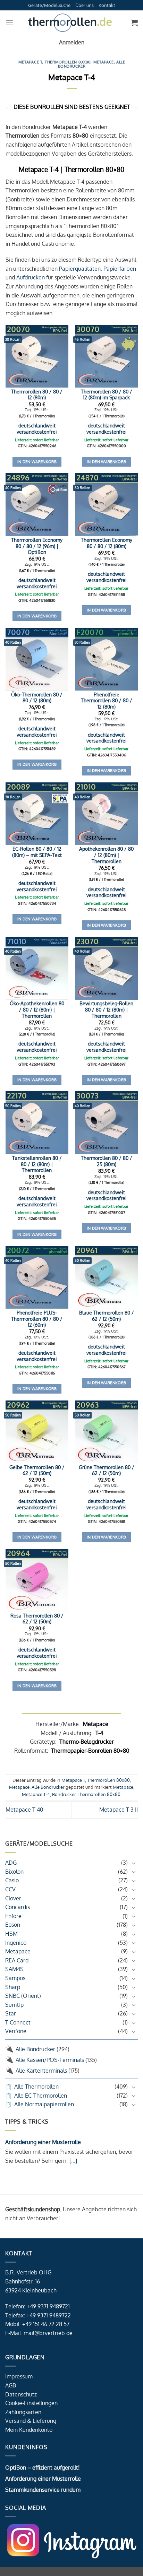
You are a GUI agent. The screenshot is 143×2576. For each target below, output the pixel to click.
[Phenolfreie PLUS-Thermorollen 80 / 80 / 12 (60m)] (37, 1277)
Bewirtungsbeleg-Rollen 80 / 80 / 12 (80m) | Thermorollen (106, 1009)
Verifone (16, 2031)
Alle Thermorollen (36, 2087)
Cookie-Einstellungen (31, 2403)
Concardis (18, 1907)
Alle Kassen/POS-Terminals (50, 2060)
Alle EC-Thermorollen (41, 2096)
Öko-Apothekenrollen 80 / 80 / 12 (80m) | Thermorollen (37, 1009)
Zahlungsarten (23, 2412)
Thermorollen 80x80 (68, 62)
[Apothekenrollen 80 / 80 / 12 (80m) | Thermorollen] (106, 814)
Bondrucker (64, 1794)
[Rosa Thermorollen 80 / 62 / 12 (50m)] (37, 1580)
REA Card (17, 1960)
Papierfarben (120, 269)
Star (11, 2013)
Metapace (18, 1951)
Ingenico (16, 1943)
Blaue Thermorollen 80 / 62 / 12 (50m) (107, 1316)
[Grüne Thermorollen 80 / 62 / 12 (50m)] (106, 1432)
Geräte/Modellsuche (49, 5)
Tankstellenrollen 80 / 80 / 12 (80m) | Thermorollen (37, 1164)
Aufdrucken (31, 277)
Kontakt (107, 5)
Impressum (19, 2376)
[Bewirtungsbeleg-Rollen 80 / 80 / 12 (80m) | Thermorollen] (106, 968)
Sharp (13, 1987)
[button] (9, 23)
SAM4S (14, 1969)
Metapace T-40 (24, 1810)
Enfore (13, 1916)
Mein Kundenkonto (29, 2430)
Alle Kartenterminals (41, 2071)
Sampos (15, 1978)
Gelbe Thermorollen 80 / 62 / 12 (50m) (37, 1470)
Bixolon (14, 1872)
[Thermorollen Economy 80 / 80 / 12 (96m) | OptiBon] (37, 505)
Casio (12, 1880)
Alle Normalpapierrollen (44, 2104)
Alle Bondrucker (35, 2049)
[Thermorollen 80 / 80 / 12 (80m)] (37, 356)
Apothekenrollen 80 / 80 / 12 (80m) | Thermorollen (106, 855)
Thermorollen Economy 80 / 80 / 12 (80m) (107, 543)
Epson (13, 1925)
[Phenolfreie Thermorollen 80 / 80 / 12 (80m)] (106, 659)
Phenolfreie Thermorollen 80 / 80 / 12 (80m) (107, 701)
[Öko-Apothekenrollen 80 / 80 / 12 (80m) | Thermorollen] (37, 968)
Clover (13, 1898)
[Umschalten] (134, 1863)
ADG (11, 1863)
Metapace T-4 (36, 1794)
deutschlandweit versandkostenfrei (37, 429)
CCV (10, 1889)
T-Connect (18, 2022)
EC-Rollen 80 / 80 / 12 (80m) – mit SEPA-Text (37, 852)
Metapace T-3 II (119, 1810)
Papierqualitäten (80, 269)
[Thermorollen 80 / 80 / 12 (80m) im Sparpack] (106, 356)
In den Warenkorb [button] (37, 462)
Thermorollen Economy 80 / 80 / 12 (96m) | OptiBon (37, 546)
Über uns (85, 5)
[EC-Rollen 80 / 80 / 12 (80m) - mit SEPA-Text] (37, 814)
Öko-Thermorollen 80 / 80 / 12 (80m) (37, 698)
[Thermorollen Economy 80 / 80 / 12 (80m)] (106, 505)
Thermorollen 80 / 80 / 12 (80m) (37, 395)
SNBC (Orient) (23, 1996)
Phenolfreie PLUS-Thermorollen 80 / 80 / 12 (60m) (37, 1319)
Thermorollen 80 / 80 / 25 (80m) (107, 1161)
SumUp (14, 2005)
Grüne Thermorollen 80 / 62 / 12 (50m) (107, 1470)
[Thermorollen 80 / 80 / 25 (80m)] (106, 1123)
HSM (11, 1934)
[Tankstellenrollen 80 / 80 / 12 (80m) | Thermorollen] (37, 1123)
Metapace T (31, 62)
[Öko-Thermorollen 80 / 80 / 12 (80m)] (37, 659)
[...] (73, 2161)
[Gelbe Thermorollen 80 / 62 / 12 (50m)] (37, 1432)
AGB (11, 2385)
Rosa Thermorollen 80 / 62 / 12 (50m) (37, 1619)
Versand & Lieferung (31, 2421)
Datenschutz (21, 2394)
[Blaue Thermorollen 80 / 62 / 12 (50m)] (106, 1277)
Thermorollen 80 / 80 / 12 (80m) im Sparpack (107, 395)
